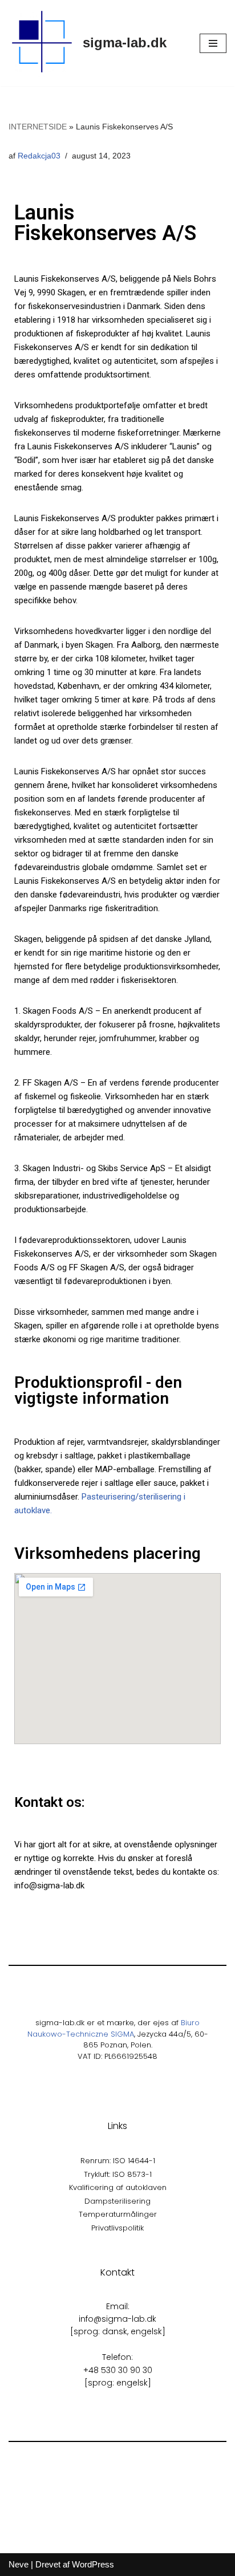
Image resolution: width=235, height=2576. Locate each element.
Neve (19, 2564)
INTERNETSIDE (38, 127)
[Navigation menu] (213, 43)
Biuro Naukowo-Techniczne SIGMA (114, 2028)
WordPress (93, 2564)
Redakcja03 (39, 156)
